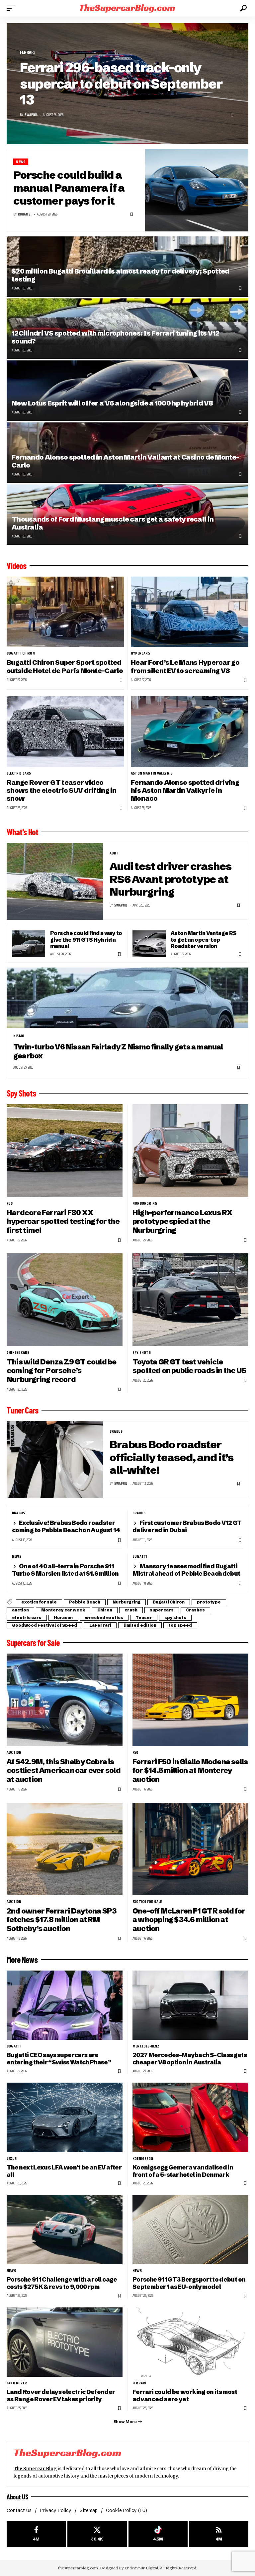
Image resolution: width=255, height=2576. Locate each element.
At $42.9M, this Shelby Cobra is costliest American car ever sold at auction (64, 1771)
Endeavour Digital (141, 2568)
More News (22, 1960)
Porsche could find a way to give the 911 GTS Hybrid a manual (86, 940)
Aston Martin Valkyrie (151, 773)
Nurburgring (145, 1203)
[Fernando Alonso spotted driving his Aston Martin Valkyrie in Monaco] (190, 731)
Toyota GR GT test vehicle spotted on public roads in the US (189, 1366)
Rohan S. (25, 214)
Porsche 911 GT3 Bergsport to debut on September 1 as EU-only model (189, 2283)
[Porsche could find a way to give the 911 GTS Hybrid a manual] (29, 944)
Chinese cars (18, 1352)
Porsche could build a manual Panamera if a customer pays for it (69, 188)
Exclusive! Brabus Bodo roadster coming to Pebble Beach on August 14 (66, 1526)
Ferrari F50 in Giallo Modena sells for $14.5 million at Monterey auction (190, 1771)
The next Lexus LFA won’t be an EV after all (64, 2171)
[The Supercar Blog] (127, 8)
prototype (209, 1602)
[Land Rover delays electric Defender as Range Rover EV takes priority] (65, 2342)
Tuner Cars (22, 1410)
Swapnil (31, 115)
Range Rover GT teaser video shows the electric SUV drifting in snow (62, 790)
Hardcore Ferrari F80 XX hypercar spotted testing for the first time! (63, 1222)
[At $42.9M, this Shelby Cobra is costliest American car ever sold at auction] (65, 1700)
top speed (180, 1625)
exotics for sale (39, 1602)
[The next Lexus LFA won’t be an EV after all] (65, 2117)
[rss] (219, 2534)
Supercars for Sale (33, 1643)
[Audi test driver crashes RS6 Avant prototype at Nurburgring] (55, 881)
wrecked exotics (104, 1618)
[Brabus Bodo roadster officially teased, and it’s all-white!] (55, 1460)
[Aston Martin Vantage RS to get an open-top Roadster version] (149, 944)
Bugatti (140, 1556)
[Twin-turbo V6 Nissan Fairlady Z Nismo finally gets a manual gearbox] (127, 998)
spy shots (142, 1352)
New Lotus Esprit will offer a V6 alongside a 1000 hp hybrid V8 (112, 403)
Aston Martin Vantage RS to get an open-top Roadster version (204, 940)
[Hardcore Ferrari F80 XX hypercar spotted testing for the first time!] (65, 1150)
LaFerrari (100, 1625)
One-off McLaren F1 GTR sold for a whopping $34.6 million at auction (189, 1920)
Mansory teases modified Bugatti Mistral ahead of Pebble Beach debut (186, 1570)
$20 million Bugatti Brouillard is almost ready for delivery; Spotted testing (120, 275)
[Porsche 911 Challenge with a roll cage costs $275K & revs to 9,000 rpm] (65, 2230)
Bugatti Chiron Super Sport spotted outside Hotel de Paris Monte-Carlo (65, 666)
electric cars (19, 773)
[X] (97, 2534)
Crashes (195, 1610)
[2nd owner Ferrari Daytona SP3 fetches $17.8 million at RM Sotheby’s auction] (65, 1849)
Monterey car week (63, 1610)
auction (20, 1610)
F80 (10, 1203)
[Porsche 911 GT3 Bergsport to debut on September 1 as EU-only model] (190, 2230)
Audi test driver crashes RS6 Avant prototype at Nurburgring (170, 879)
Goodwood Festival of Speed (44, 1625)
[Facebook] (36, 2534)
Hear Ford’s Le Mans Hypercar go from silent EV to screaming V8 (185, 666)
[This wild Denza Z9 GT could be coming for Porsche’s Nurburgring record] (65, 1300)
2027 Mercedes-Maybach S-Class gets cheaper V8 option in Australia (190, 2059)
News (21, 162)
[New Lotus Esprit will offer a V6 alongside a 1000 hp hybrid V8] (127, 391)
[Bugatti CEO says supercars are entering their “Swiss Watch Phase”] (65, 2005)
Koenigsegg (143, 2159)
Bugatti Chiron (21, 653)
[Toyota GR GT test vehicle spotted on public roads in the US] (190, 1300)
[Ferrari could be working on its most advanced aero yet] (190, 2342)
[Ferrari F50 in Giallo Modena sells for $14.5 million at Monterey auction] (190, 1700)
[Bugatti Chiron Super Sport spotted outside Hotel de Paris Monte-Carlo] (65, 612)
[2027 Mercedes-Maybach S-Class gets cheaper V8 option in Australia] (190, 2005)
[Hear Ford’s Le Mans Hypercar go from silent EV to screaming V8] (190, 612)
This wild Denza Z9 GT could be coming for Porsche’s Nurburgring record (61, 1371)
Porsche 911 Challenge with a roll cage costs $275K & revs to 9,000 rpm (62, 2283)
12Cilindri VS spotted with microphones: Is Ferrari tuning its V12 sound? (116, 337)
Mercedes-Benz (146, 2046)
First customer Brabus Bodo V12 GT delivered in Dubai (187, 1526)
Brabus (116, 1431)
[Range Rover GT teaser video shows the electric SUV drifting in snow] (65, 731)
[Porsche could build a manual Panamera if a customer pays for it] (197, 190)
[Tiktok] (158, 2534)
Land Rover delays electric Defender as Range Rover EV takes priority (61, 2395)
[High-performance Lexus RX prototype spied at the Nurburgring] (190, 1150)
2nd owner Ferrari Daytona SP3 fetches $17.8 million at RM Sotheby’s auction (62, 1920)
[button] (12, 8)
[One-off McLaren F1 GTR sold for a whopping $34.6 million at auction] (190, 1849)
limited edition (140, 1625)
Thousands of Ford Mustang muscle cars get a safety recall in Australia (113, 523)
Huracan (63, 1618)
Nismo (19, 1036)
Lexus (12, 2159)
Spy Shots (21, 1093)
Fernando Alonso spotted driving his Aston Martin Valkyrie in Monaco (185, 790)
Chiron (105, 1610)
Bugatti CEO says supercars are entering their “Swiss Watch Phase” (59, 2059)
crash (131, 1610)
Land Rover (17, 2383)
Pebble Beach (85, 1602)
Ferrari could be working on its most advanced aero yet (185, 2395)
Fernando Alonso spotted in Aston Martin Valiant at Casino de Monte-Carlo (125, 461)
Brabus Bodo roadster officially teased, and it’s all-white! (171, 1457)
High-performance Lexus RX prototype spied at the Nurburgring (182, 1222)
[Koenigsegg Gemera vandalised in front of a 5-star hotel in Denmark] (190, 2117)
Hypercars (140, 653)
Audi (114, 853)
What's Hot (22, 832)
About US (17, 2497)
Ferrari (27, 52)
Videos (16, 566)
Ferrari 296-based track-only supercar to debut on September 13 (121, 84)
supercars (162, 1610)
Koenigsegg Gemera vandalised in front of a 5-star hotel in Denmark (183, 2171)
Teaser (144, 1618)
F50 (135, 1752)
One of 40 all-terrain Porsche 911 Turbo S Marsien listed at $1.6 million (65, 1570)
